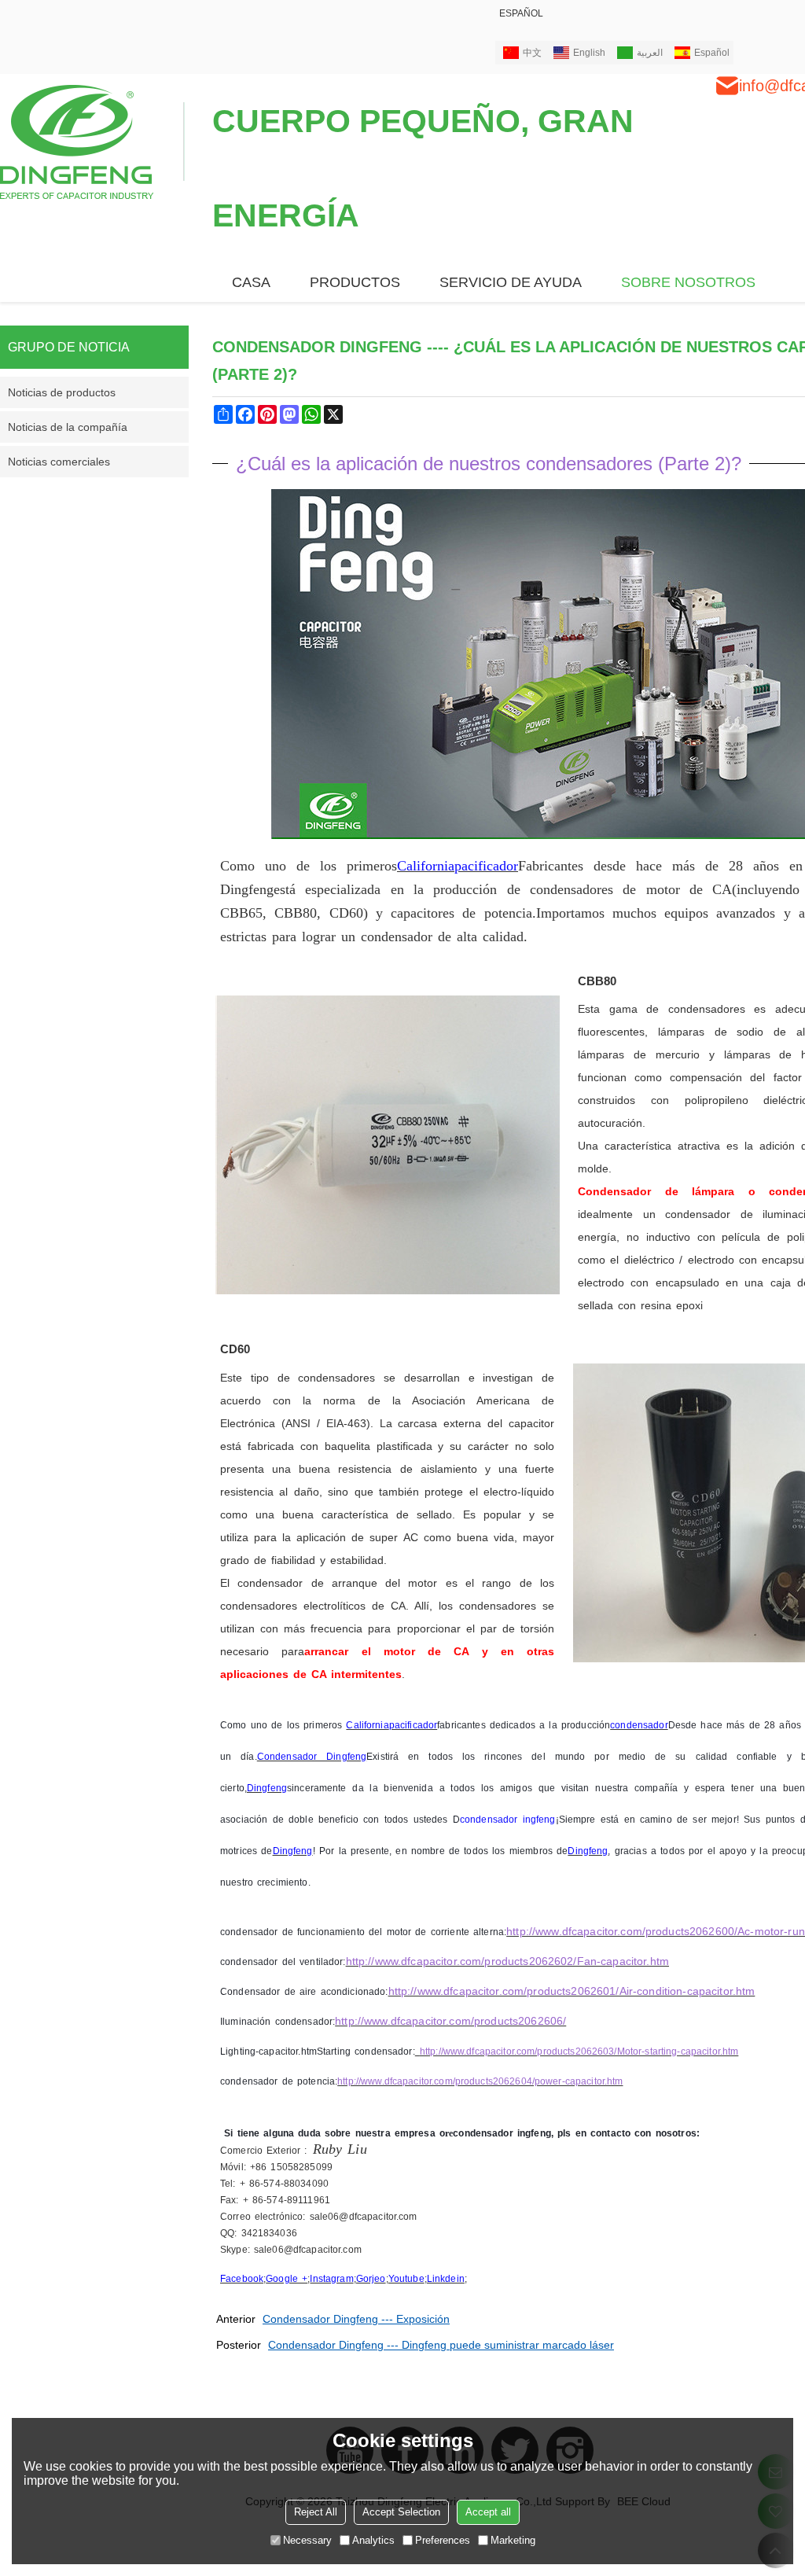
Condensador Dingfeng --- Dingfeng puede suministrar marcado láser (441, 2345)
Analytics (373, 2540)
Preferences (443, 2540)
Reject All (316, 2512)
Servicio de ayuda (511, 282)
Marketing (513, 2540)
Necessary (307, 2540)
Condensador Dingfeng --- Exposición (356, 2319)
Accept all (488, 2512)
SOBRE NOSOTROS (688, 282)
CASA (251, 282)
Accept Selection (401, 2512)
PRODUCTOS (355, 282)
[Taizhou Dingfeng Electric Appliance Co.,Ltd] (92, 141)
